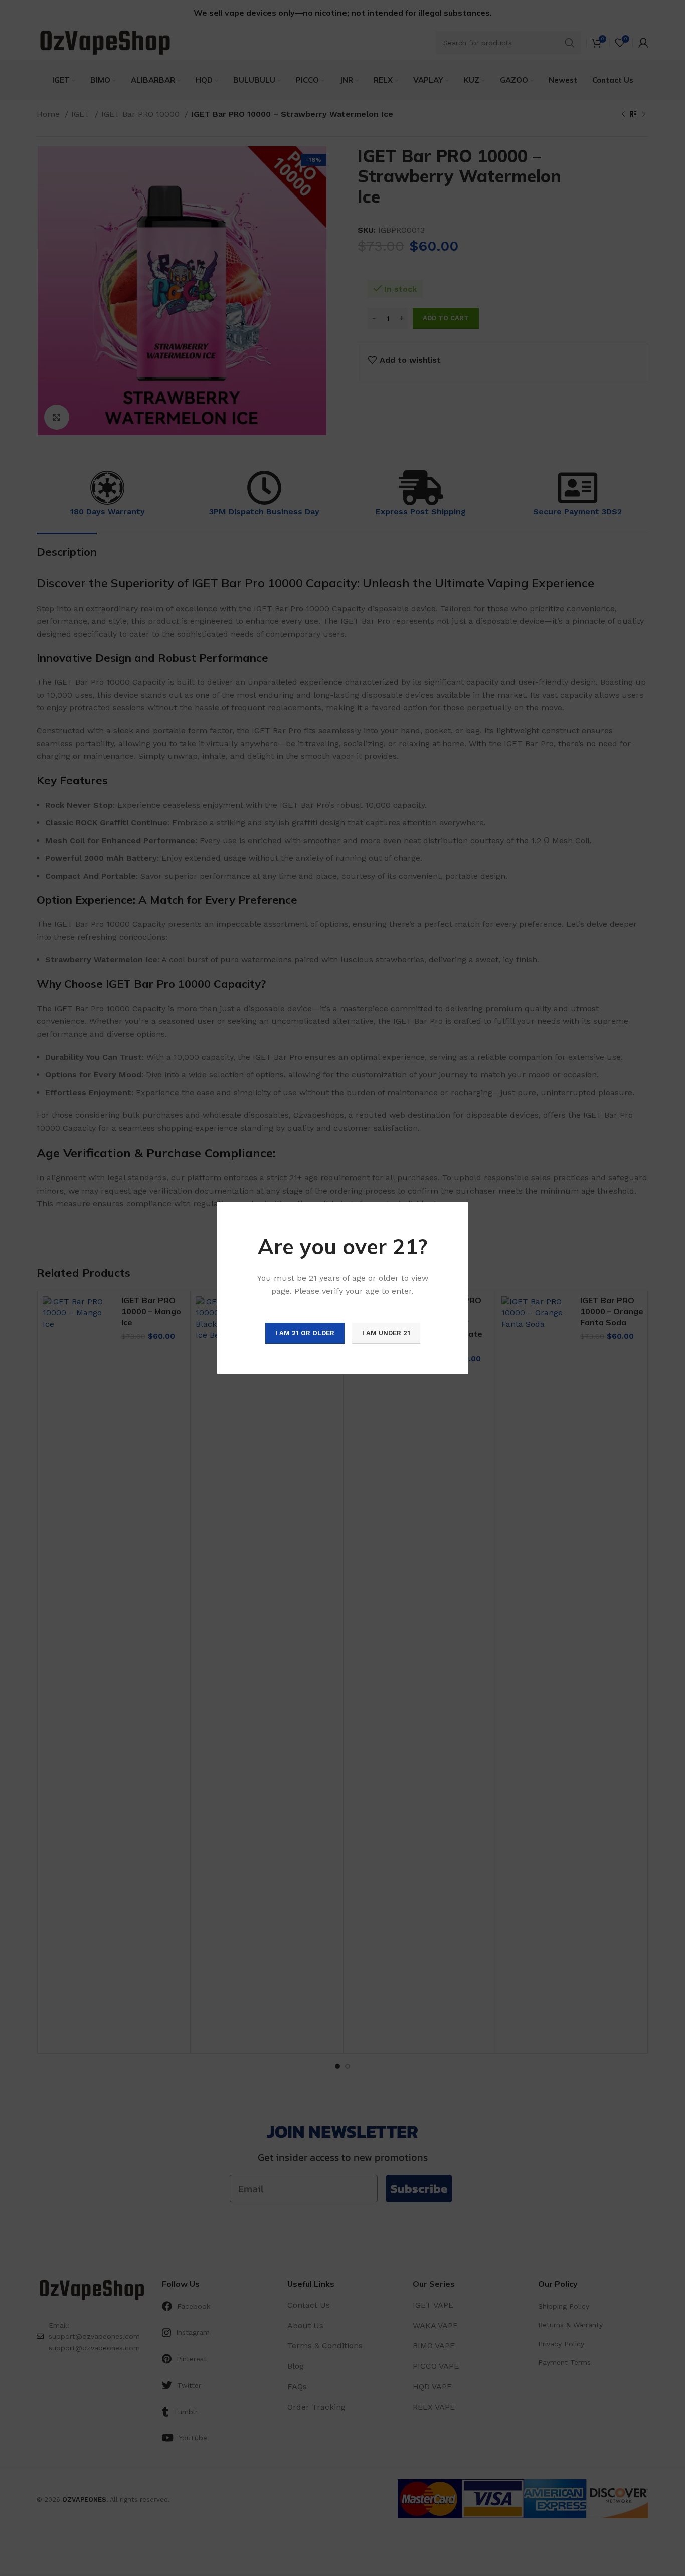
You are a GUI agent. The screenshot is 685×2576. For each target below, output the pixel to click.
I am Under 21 (386, 1333)
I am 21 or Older (305, 1333)
